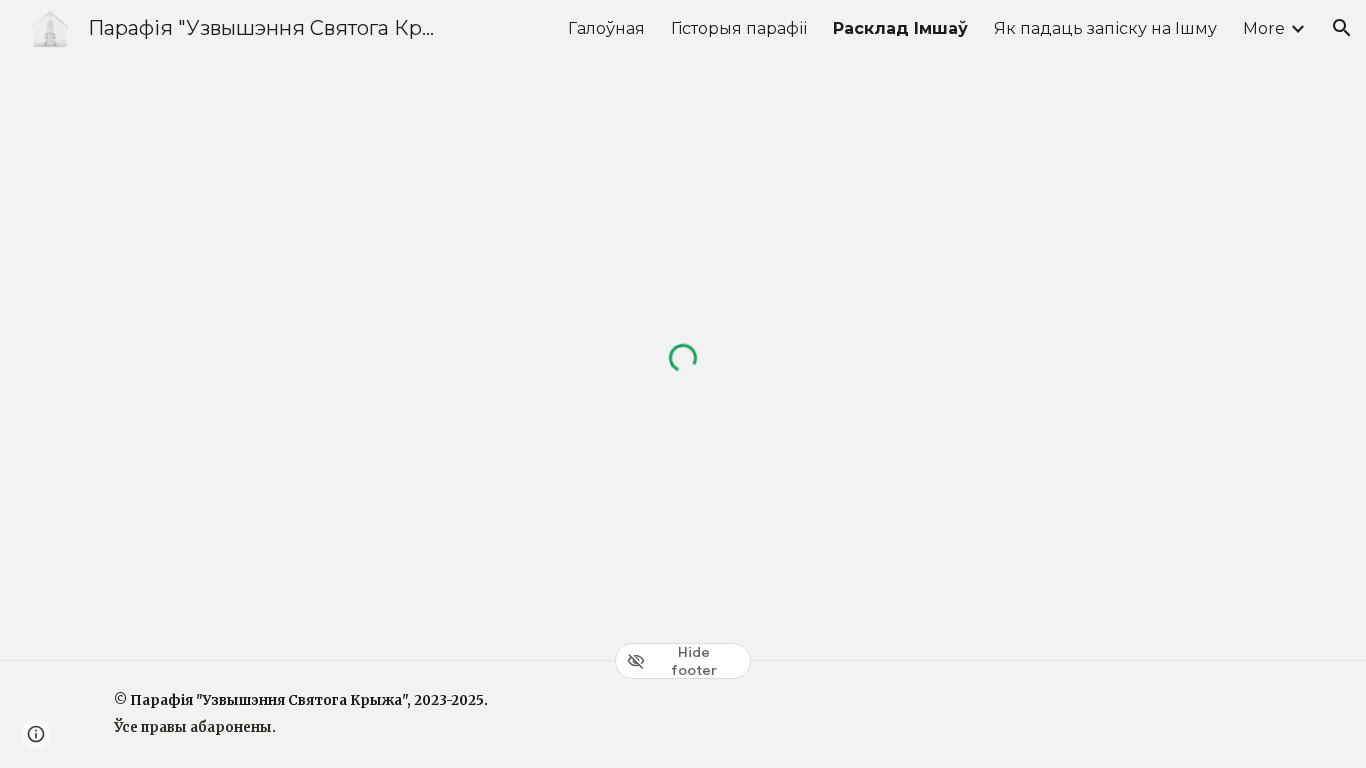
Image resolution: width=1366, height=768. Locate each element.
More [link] (1264, 28)
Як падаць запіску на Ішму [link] (1105, 28)
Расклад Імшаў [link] (900, 28)
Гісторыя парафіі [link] (739, 28)
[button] (1342, 28)
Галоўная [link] (606, 28)
